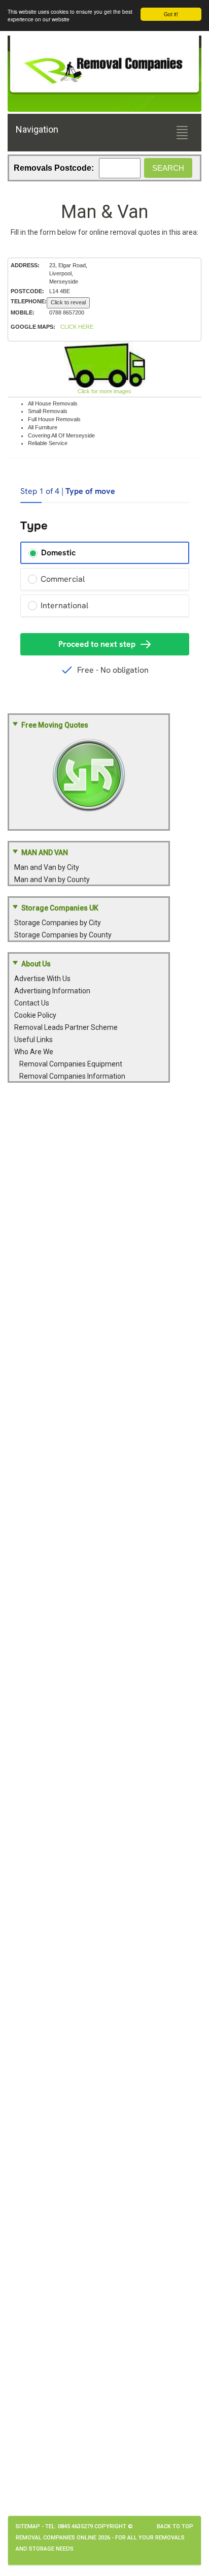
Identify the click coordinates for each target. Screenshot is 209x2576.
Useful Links (33, 1040)
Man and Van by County (52, 879)
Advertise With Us (42, 979)
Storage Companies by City (58, 923)
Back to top (175, 2526)
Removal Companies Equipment (71, 1064)
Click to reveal (68, 302)
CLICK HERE (77, 327)
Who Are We (34, 1052)
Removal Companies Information (72, 1076)
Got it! (171, 14)
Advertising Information (52, 991)
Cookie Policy (35, 1015)
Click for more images (104, 391)
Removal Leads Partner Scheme (66, 1027)
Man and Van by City (47, 867)
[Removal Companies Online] (104, 66)
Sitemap (28, 2526)
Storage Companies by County (63, 935)
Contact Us (32, 1003)
